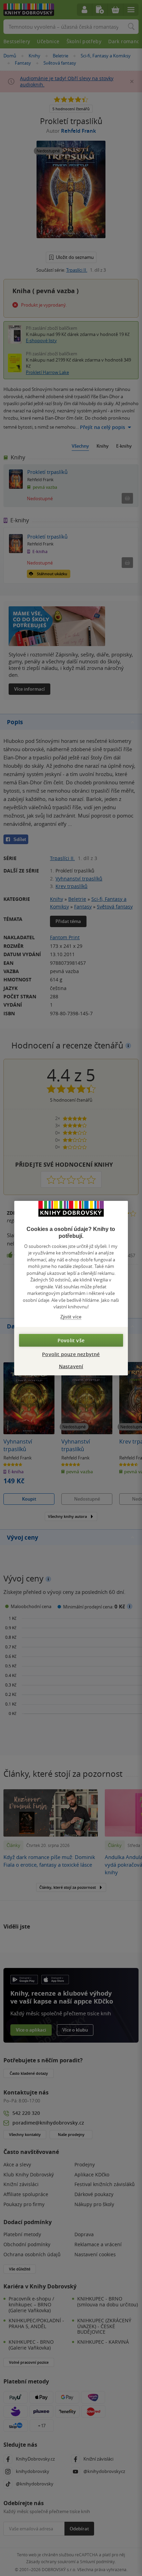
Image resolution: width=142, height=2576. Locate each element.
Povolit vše (71, 1340)
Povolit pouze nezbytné (71, 1354)
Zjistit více (71, 1317)
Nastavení (71, 1366)
